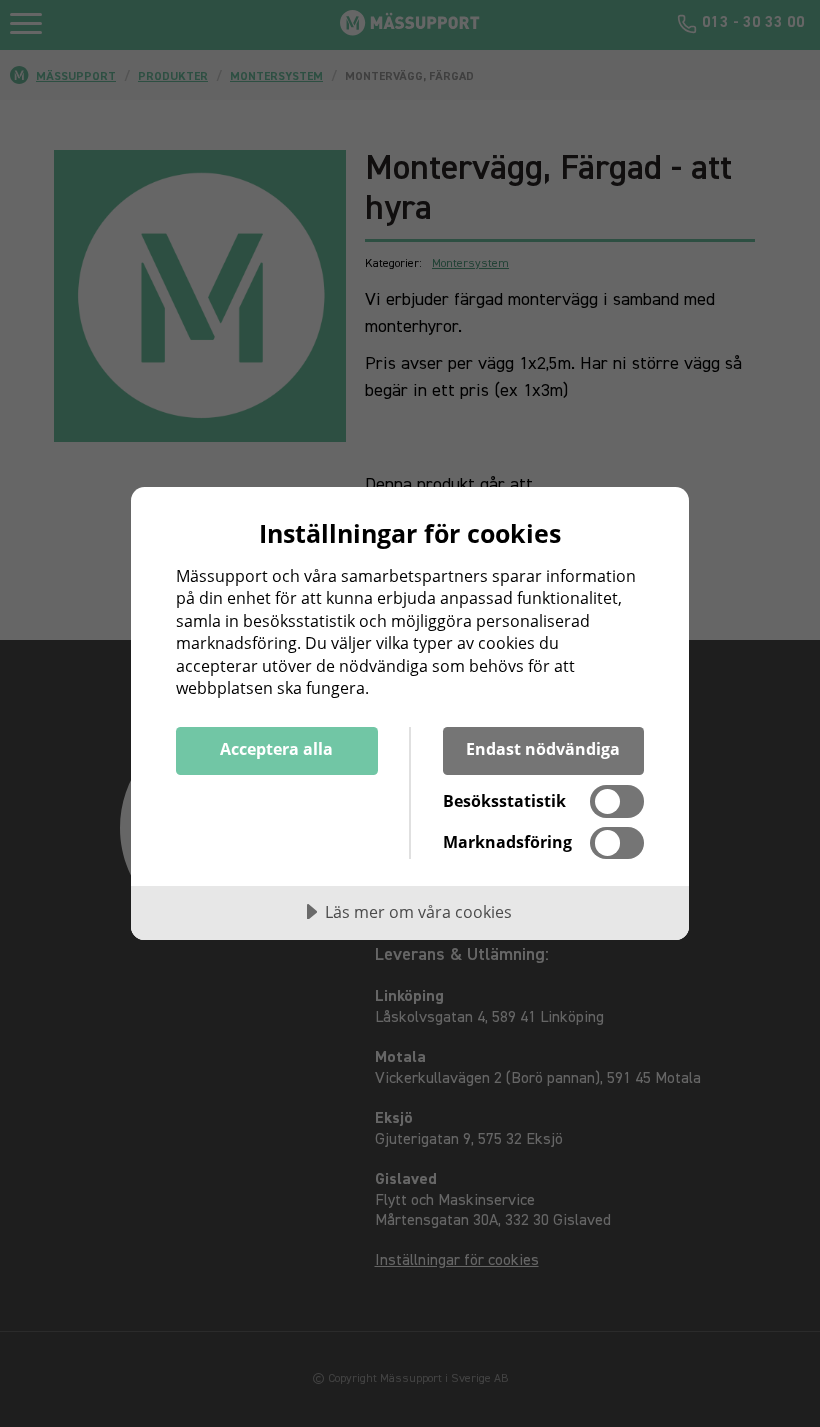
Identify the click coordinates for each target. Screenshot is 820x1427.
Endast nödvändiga (543, 749)
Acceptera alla (276, 749)
